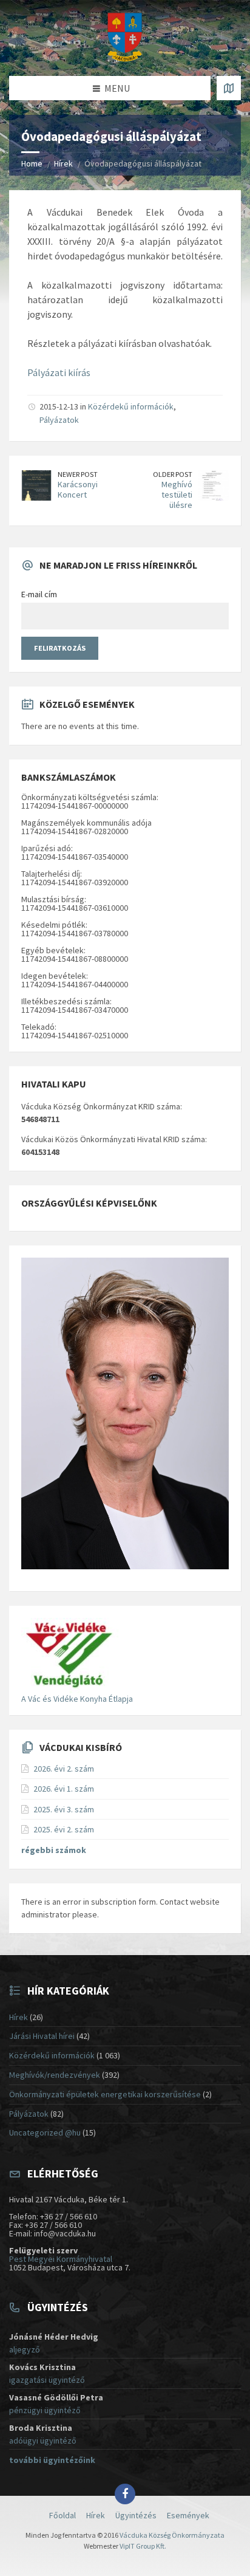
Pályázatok (59, 420)
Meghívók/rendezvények (55, 2075)
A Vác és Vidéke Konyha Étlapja (77, 1699)
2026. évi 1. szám (64, 1789)
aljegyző (25, 2349)
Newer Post (78, 474)
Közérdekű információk (131, 406)
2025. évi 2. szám (64, 1829)
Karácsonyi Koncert (78, 489)
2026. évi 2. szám (64, 1769)
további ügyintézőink (52, 2460)
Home (32, 163)
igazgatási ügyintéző (47, 2380)
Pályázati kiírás (59, 372)
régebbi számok (54, 1850)
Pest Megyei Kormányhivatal (61, 2259)
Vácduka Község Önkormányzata (172, 2535)
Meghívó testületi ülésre (177, 495)
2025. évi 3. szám (64, 1809)
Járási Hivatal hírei (42, 2036)
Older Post (173, 474)
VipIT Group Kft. (143, 2546)
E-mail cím (39, 594)
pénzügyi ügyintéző (45, 2410)
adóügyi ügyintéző (43, 2441)
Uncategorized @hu (45, 2132)
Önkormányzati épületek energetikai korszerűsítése (105, 2094)
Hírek (63, 163)
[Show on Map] (229, 88)
